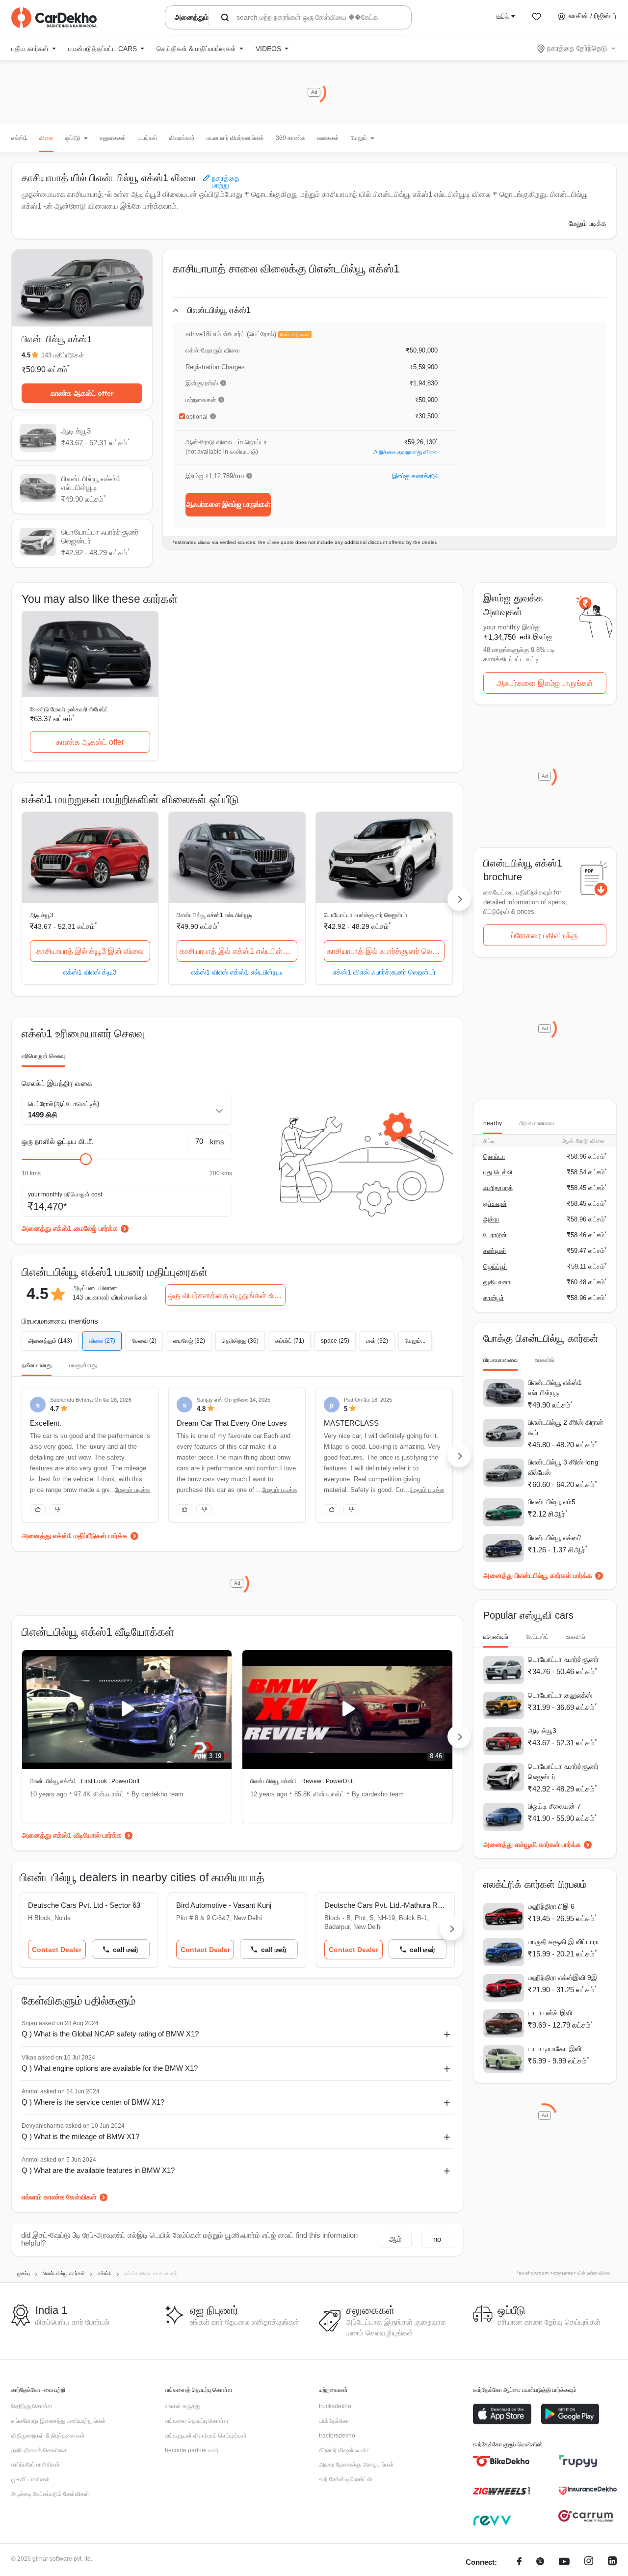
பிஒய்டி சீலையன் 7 (554, 1806)
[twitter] (540, 2562)
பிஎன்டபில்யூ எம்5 (552, 1502)
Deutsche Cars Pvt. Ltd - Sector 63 (84, 1905)
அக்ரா (491, 1219)
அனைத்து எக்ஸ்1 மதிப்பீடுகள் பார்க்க (75, 1536)
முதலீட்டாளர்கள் (31, 2479)
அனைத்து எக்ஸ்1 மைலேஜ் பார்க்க (70, 1228)
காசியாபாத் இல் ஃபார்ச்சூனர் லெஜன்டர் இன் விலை (386, 951)
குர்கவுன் (495, 1204)
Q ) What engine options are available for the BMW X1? (110, 2068)
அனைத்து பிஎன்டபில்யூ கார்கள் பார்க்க (538, 1575)
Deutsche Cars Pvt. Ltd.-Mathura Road (385, 1905)
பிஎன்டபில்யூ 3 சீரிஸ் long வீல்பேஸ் (563, 1467)
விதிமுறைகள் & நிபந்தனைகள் (48, 2436)
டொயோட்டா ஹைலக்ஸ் (560, 1695)
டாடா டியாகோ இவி (555, 2049)
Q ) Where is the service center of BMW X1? (93, 2102)
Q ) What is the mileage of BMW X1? (80, 2136)
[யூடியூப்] (564, 2562)
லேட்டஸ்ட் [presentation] (537, 1637)
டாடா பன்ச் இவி (550, 2013)
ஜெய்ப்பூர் (495, 1266)
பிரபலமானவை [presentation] (537, 1123)
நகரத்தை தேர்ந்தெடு (577, 48)
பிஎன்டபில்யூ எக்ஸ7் (555, 1538)
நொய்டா (494, 1156)
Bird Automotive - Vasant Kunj (224, 1905)
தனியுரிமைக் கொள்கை (39, 2450)
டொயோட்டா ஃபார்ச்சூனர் (563, 1659)
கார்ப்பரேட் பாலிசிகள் (36, 2465)
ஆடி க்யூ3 (42, 915)
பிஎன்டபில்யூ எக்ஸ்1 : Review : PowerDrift (302, 1781)
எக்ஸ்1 (19, 138)
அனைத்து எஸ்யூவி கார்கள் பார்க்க (532, 1844)
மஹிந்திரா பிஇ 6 (551, 1906)
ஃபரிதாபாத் (498, 1188)
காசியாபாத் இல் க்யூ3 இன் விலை (90, 951)
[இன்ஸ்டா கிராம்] (589, 2562)
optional (197, 417)
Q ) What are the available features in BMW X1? (98, 2170)
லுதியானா (497, 1282)
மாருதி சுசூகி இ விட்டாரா (563, 1942)
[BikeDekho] (502, 2461)
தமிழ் (502, 16)
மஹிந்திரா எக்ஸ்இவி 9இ (563, 1978)
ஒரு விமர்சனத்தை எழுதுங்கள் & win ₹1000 (227, 1295)
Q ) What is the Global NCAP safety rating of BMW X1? (110, 2034)
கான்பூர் (494, 1298)
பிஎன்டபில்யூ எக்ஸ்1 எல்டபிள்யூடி (215, 915)
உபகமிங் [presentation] (545, 1360)
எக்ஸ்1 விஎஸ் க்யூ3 (90, 972)
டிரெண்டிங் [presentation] (496, 1637)
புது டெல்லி (498, 1172)
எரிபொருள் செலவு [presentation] (43, 1056)
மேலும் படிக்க (588, 223)
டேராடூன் (495, 1235)
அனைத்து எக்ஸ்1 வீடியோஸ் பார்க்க (72, 1835)
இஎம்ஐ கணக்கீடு (415, 476)
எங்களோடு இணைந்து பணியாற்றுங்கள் (59, 2421)
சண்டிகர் (495, 1251)
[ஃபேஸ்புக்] (519, 2562)
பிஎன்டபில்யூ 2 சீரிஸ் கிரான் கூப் (566, 1427)
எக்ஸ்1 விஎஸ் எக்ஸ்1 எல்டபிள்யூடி (237, 972)
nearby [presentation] (493, 1123)
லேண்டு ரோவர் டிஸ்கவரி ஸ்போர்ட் (69, 709)
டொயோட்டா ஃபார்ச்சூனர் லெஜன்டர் (366, 915)
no (437, 2239)
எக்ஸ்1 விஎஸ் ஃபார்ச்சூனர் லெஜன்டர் (384, 972)
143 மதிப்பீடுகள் (63, 355)
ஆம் (395, 2239)
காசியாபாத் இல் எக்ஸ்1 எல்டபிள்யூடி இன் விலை (238, 951)
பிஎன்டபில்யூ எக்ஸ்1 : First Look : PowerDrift (85, 1781)
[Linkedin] (612, 2562)
